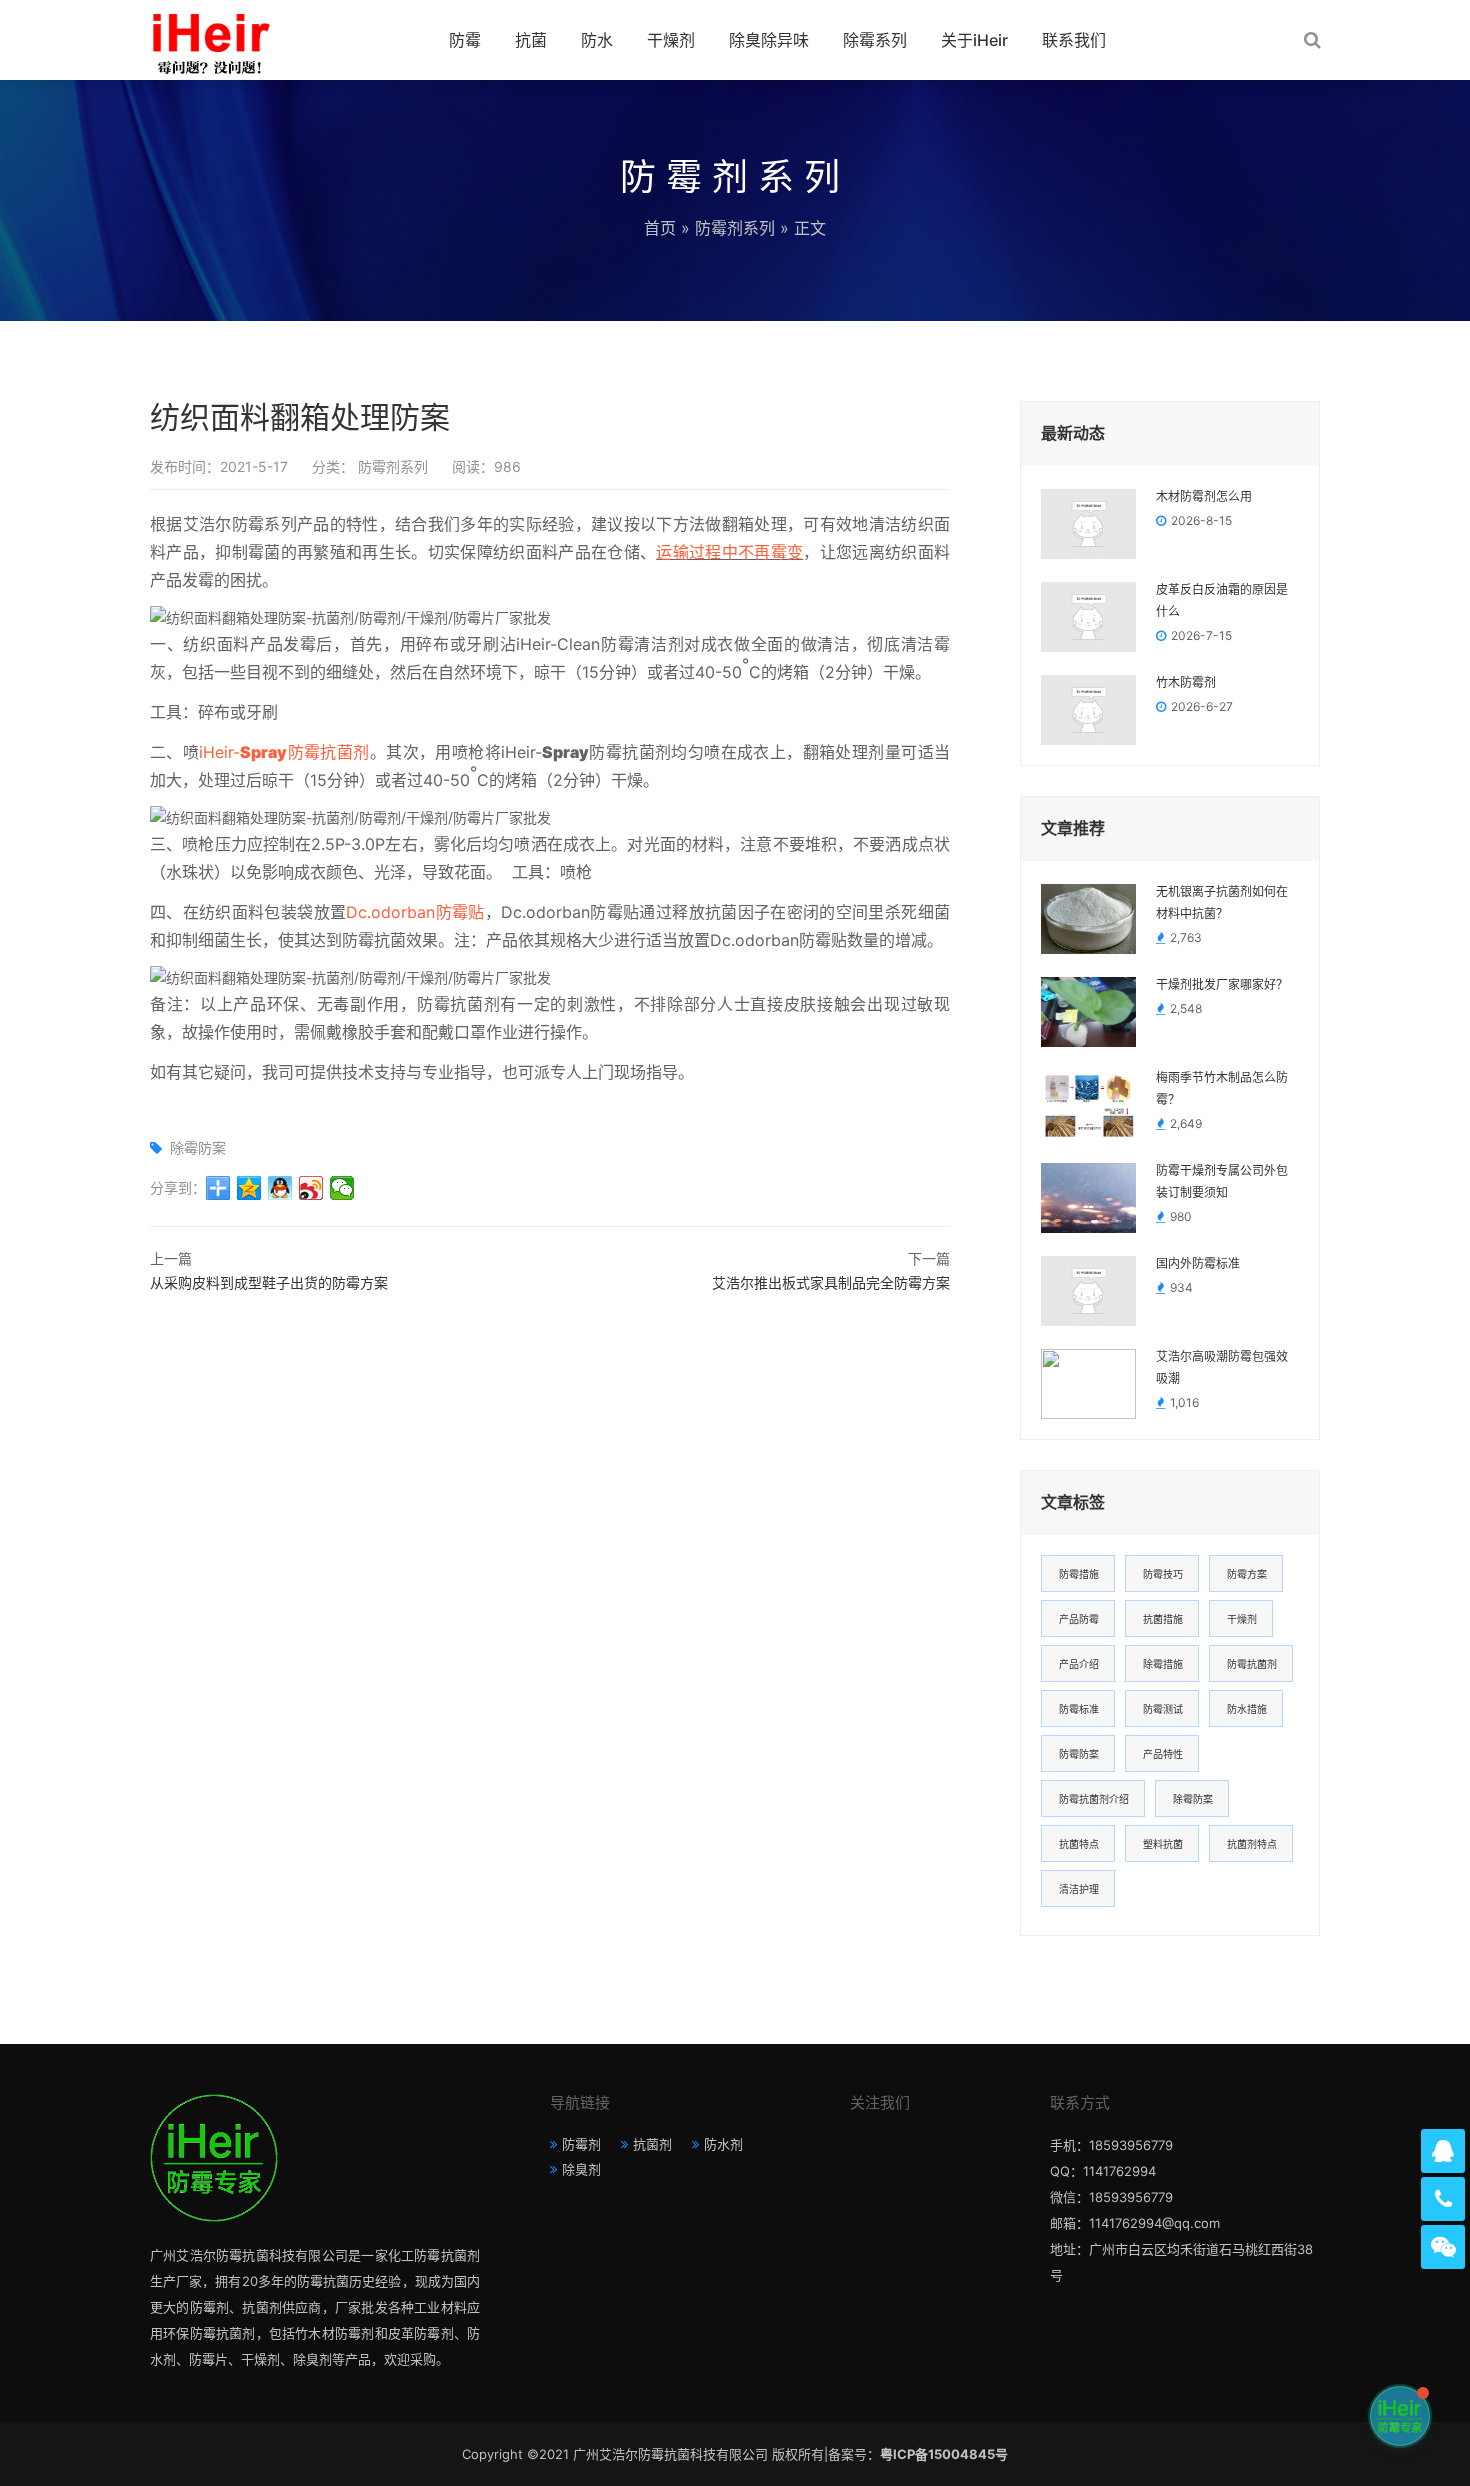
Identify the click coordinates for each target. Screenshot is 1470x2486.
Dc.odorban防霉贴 (415, 912)
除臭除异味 (769, 40)
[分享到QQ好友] (280, 1188)
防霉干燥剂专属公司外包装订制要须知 (1222, 1182)
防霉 (465, 40)
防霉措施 (1079, 1574)
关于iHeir (974, 40)
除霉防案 (198, 1147)
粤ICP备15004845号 (944, 2454)
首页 (660, 228)
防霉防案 (1079, 1754)
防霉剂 (581, 2144)
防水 (597, 40)
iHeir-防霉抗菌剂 (284, 752)
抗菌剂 (652, 2144)
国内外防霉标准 (1198, 1264)
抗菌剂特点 (1252, 1844)
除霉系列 (875, 40)
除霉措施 (1163, 1664)
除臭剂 (581, 2169)
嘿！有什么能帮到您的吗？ (1286, 2415)
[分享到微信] (342, 1188)
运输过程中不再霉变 (729, 552)
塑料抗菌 (1163, 1844)
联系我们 (1074, 40)
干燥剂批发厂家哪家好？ (1222, 985)
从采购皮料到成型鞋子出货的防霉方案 (269, 1282)
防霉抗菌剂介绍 (1094, 1799)
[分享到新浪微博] (311, 1188)
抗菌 (531, 40)
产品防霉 (1079, 1619)
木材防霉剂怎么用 (1204, 497)
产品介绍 (1079, 1664)
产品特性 (1163, 1754)
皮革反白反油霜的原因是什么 (1222, 601)
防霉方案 (1247, 1574)
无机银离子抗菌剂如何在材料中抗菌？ (1222, 903)
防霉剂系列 (735, 228)
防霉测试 (1163, 1709)
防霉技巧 (1163, 1574)
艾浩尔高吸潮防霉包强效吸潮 (1222, 1368)
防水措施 (1247, 1709)
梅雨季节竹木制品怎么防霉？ (1222, 1089)
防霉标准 (1079, 1709)
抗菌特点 (1079, 1844)
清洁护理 (1079, 1889)
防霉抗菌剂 (1252, 1664)
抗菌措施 (1163, 1619)
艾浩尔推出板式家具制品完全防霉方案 (831, 1282)
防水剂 (723, 2144)
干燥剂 (671, 40)
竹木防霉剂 (1186, 683)
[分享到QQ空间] (249, 1188)
